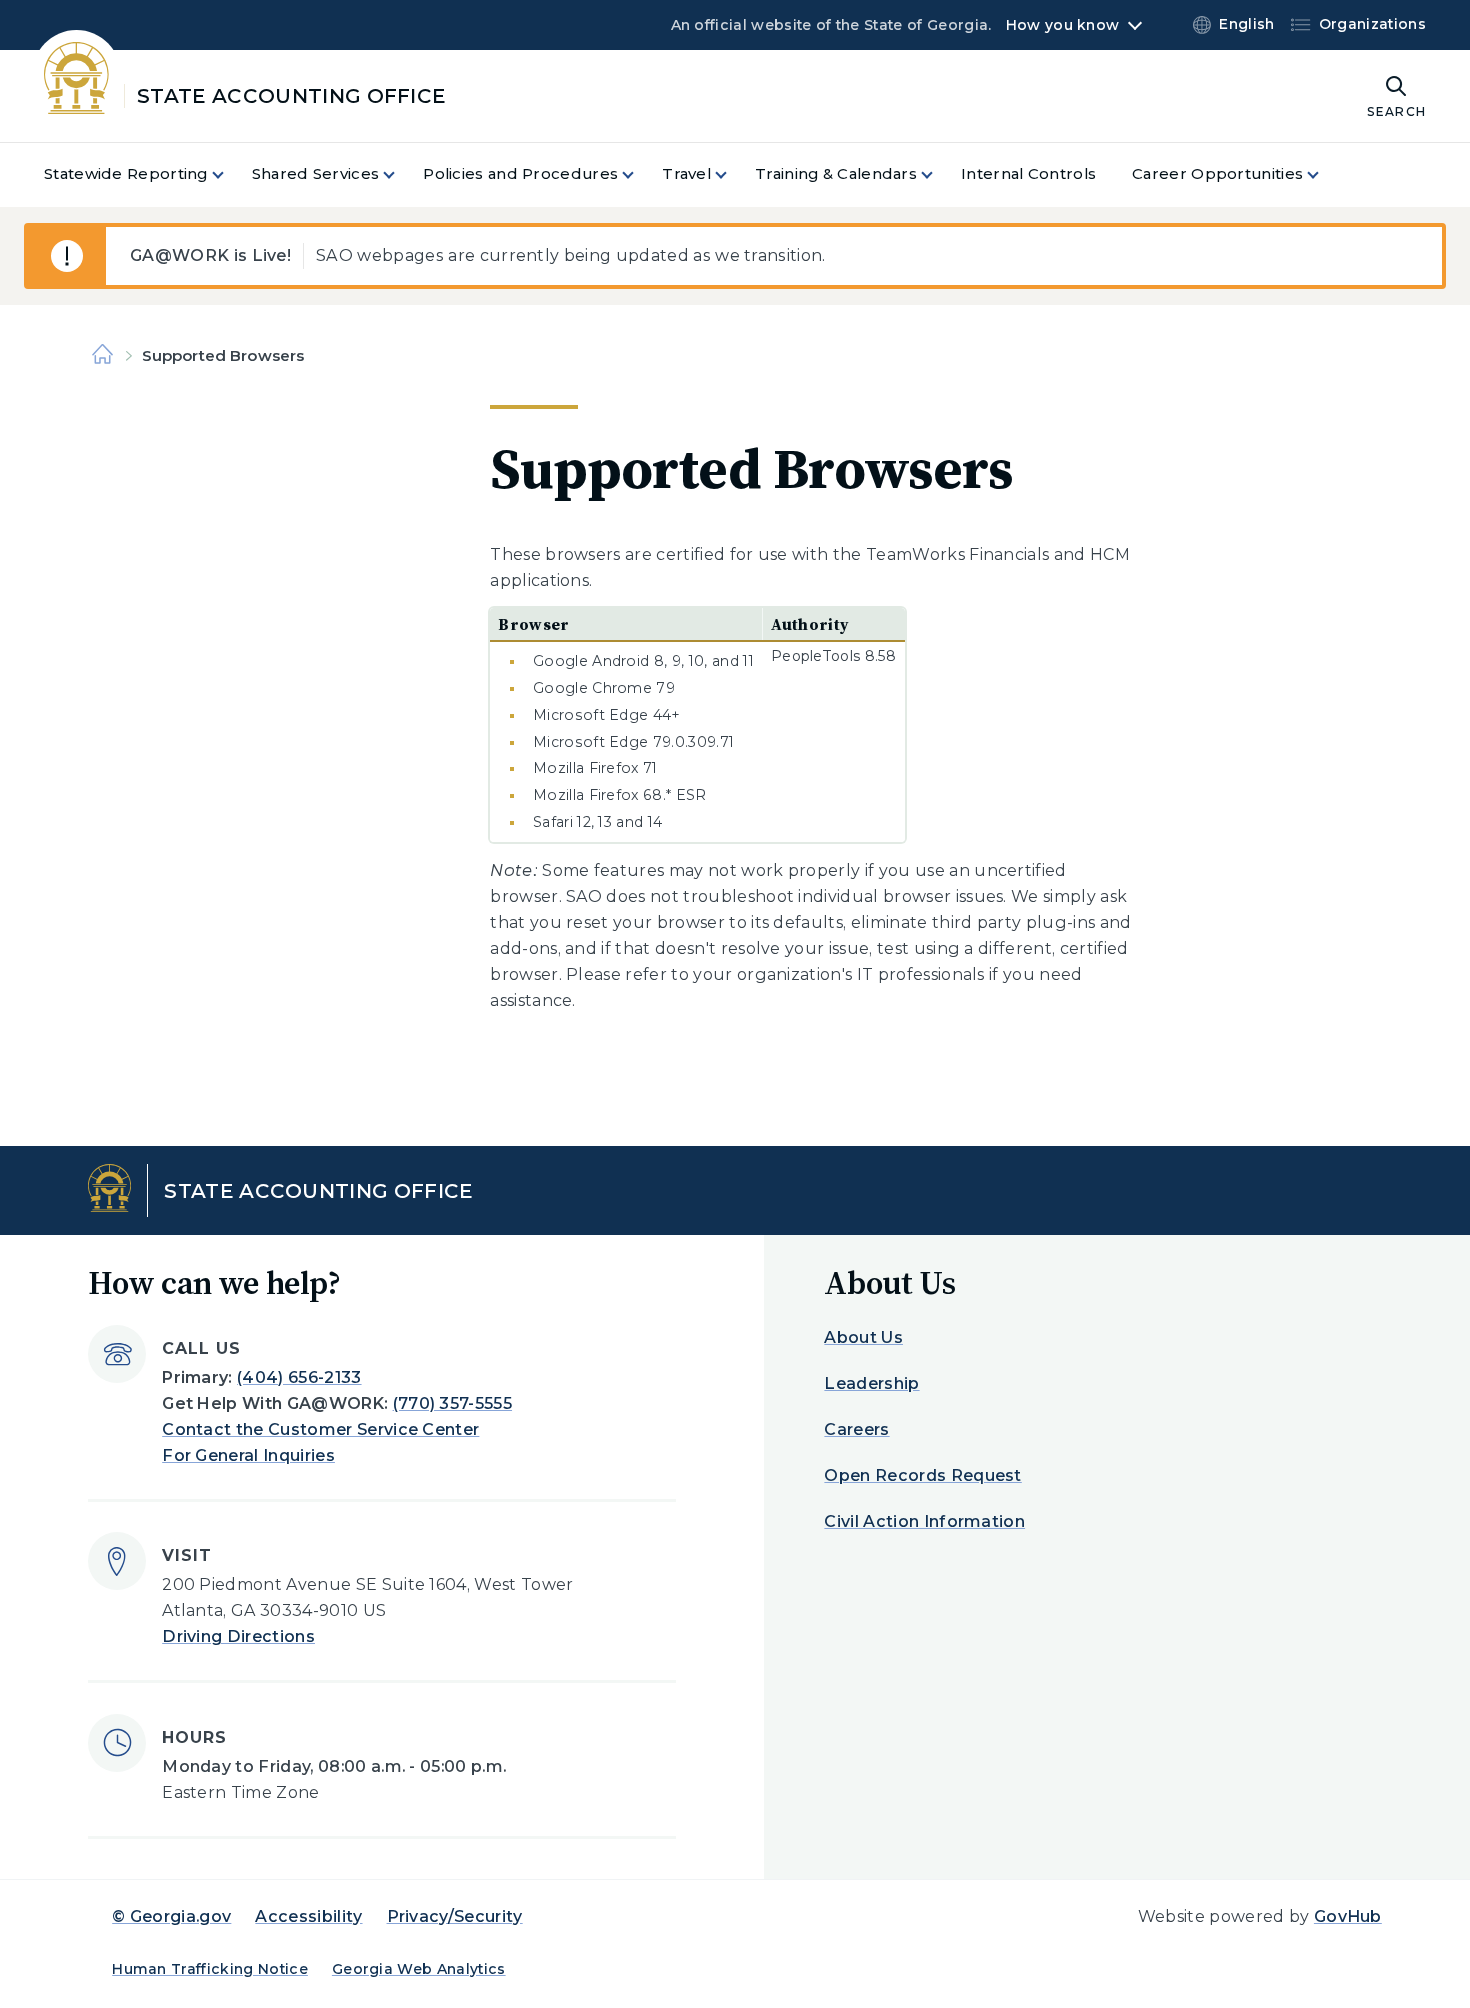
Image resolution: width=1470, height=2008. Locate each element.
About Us (863, 1337)
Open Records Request (922, 1475)
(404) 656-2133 (299, 1377)
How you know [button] (1062, 25)
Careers (856, 1429)
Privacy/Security (455, 1916)
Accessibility (308, 1916)
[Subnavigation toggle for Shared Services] (401, 174)
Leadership (871, 1383)
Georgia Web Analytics (419, 1969)
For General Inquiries (248, 1455)
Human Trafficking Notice (210, 1969)
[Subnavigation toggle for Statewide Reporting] (230, 174)
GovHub (1348, 1916)
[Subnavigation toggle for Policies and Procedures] (640, 174)
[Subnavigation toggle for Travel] (733, 174)
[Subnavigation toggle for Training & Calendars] (939, 174)
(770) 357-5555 (452, 1403)
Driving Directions (238, 1636)
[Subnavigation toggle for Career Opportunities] (1325, 174)
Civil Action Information (924, 1521)
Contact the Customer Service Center (320, 1429)
